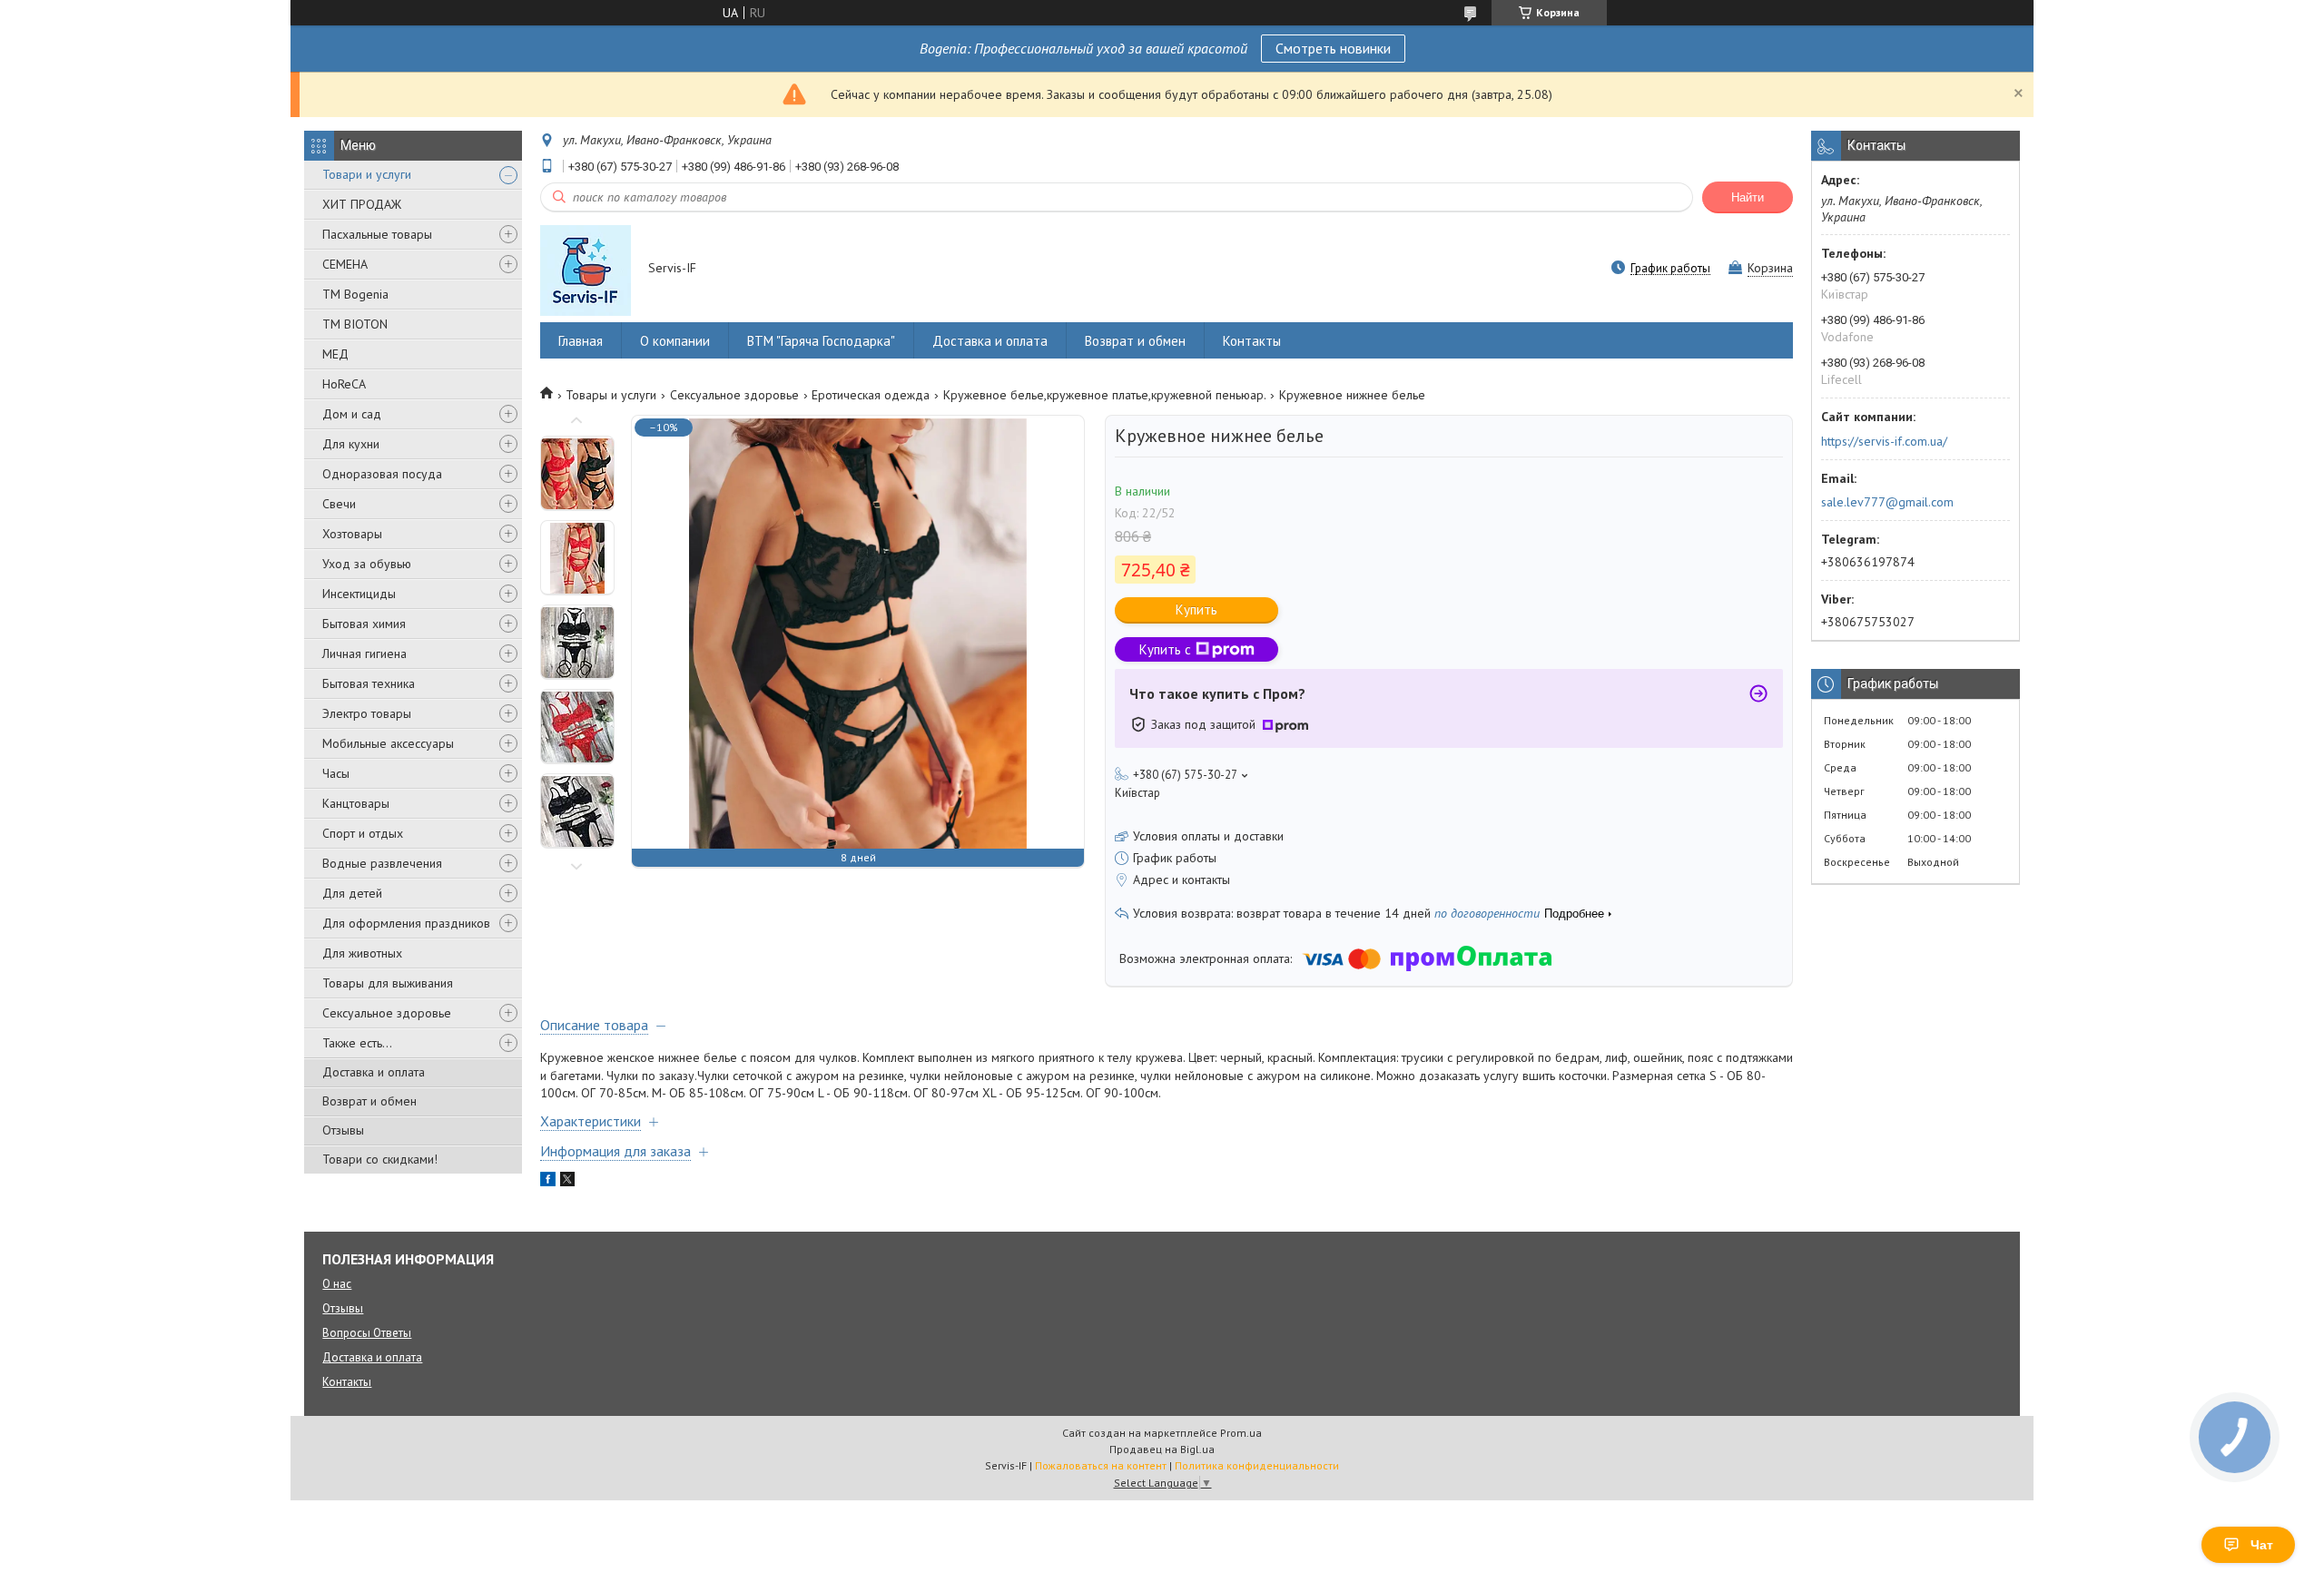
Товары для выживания (388, 983)
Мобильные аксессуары (388, 743)
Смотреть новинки (1333, 48)
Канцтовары (356, 803)
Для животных (362, 953)
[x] (567, 1182)
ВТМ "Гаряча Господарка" (821, 341)
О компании (675, 341)
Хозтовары (352, 534)
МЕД (335, 354)
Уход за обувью (367, 564)
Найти (1748, 197)
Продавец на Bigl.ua (1162, 1449)
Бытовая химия (364, 624)
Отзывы (343, 1130)
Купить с (1165, 649)
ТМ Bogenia (355, 294)
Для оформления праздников (406, 923)
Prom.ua (1241, 1433)
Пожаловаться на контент (1101, 1465)
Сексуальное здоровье (387, 1013)
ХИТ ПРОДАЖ (362, 204)
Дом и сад (352, 414)
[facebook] (548, 1182)
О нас (337, 1284)
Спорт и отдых (363, 833)
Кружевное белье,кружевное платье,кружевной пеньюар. (1105, 395)
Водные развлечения (382, 863)
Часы (336, 773)
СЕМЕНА (345, 264)
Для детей (352, 893)
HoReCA (344, 384)
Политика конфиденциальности (1257, 1465)
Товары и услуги (611, 395)
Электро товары (367, 713)
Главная (581, 341)
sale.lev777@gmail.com (1887, 502)
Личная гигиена (364, 654)
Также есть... (357, 1043)
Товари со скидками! (380, 1159)
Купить (1196, 609)
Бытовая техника (369, 683)
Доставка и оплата (374, 1072)
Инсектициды (359, 594)
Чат (2262, 1545)
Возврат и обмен (369, 1101)
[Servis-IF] (586, 270)
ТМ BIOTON (355, 324)
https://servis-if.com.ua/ (1884, 441)
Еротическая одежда (871, 395)
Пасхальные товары (377, 234)
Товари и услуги (367, 174)
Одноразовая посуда (382, 474)
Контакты (1252, 341)
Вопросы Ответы (367, 1333)
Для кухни (351, 444)
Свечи (339, 504)
